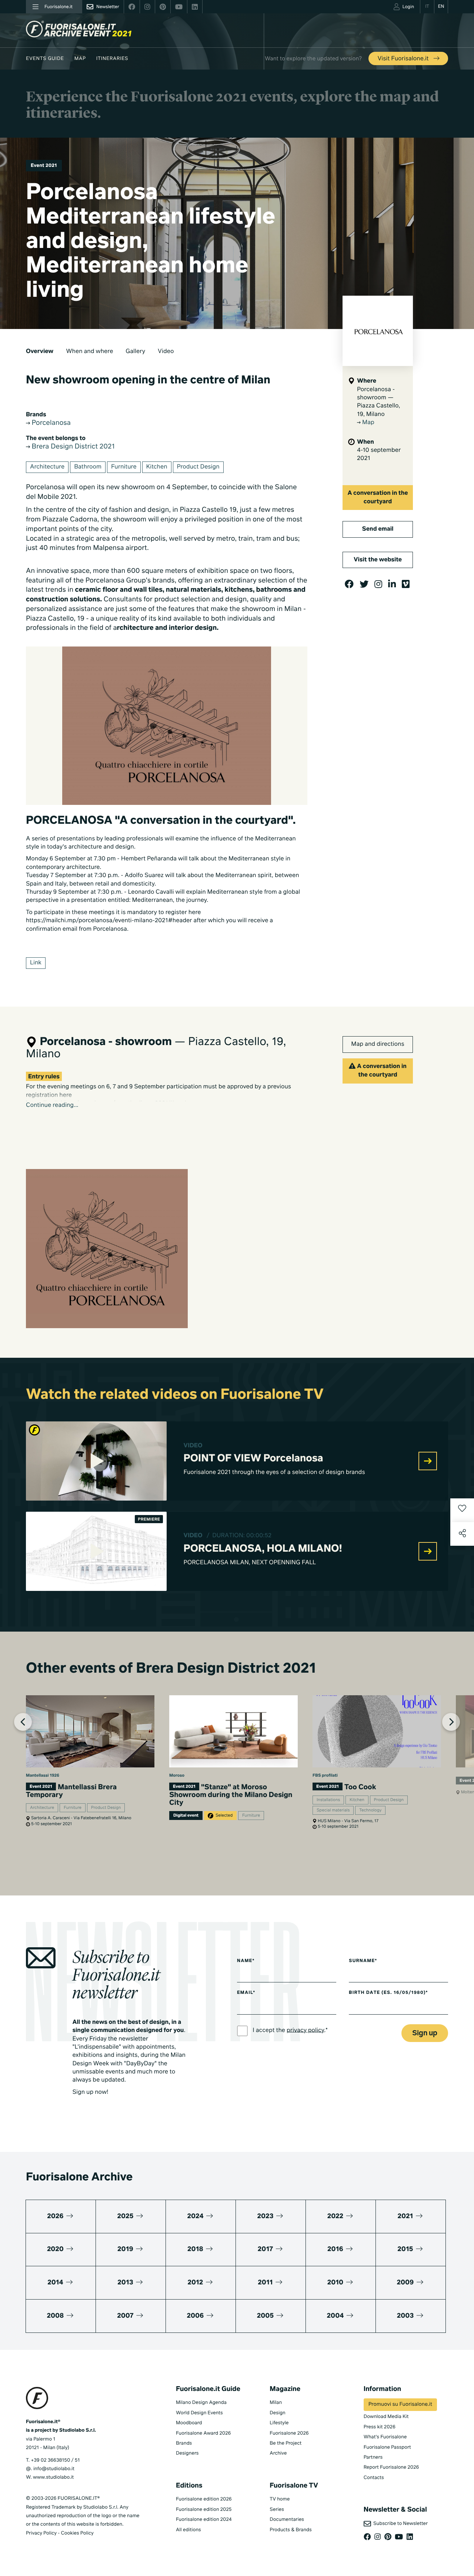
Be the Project (286, 2443)
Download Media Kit (386, 2417)
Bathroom (88, 467)
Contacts (374, 2478)
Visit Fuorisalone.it (404, 59)
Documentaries (287, 2520)
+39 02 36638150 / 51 (55, 2460)
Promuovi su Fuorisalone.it (400, 2405)
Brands (184, 2443)
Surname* (363, 1961)
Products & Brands (291, 2530)
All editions (188, 2530)
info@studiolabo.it (54, 2469)
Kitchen (157, 467)
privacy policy (305, 2030)
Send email (378, 529)
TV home (280, 2499)
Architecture (47, 467)
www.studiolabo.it (53, 2477)
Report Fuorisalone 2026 (391, 2467)
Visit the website (378, 560)
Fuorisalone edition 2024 (204, 2520)
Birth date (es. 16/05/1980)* (388, 1993)
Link (36, 963)
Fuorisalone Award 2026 (203, 2433)
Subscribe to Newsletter (399, 2524)
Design (277, 2413)
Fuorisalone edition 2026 (204, 2499)
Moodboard (189, 2423)
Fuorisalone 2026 (289, 2433)
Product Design (198, 467)
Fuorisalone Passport (387, 2447)
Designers (187, 2453)
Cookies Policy (77, 2533)
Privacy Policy (41, 2533)
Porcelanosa (50, 423)
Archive (278, 2453)
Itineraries (112, 59)
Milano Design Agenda (201, 2403)
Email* (246, 1993)
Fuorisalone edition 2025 (204, 2510)
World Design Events (199, 2413)
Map (80, 59)
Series (277, 2510)
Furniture (124, 467)
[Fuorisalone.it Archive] (79, 29)
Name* (246, 1961)
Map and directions (378, 1044)
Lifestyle (279, 2423)
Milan (276, 2403)
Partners (373, 2457)
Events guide (45, 59)
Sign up (425, 2033)
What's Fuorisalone (385, 2437)
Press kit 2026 (380, 2427)
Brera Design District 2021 (72, 447)
